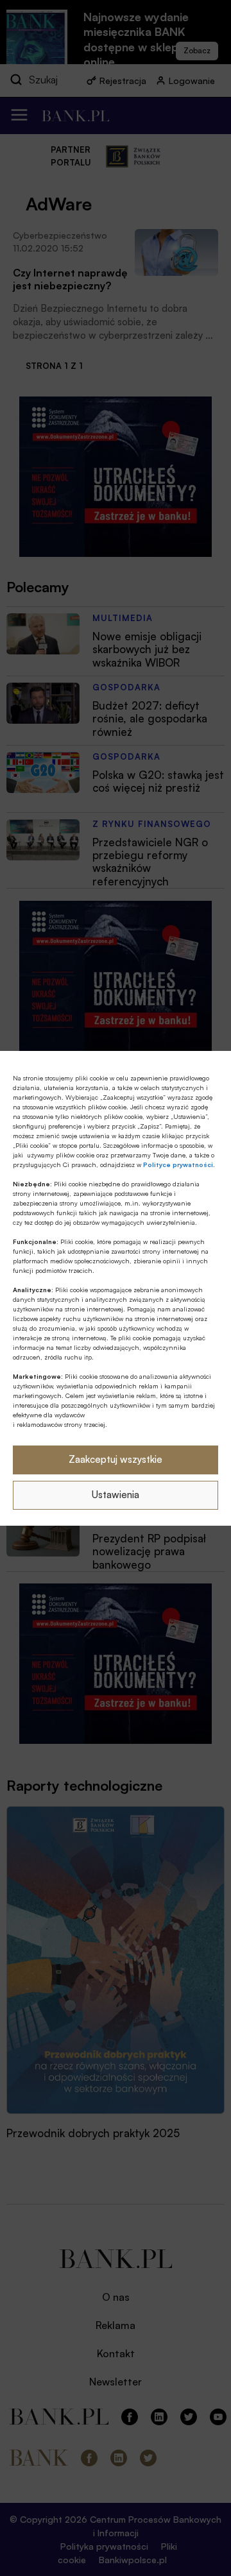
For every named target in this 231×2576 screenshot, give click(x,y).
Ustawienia (116, 1495)
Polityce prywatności (178, 1164)
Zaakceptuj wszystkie (116, 1459)
